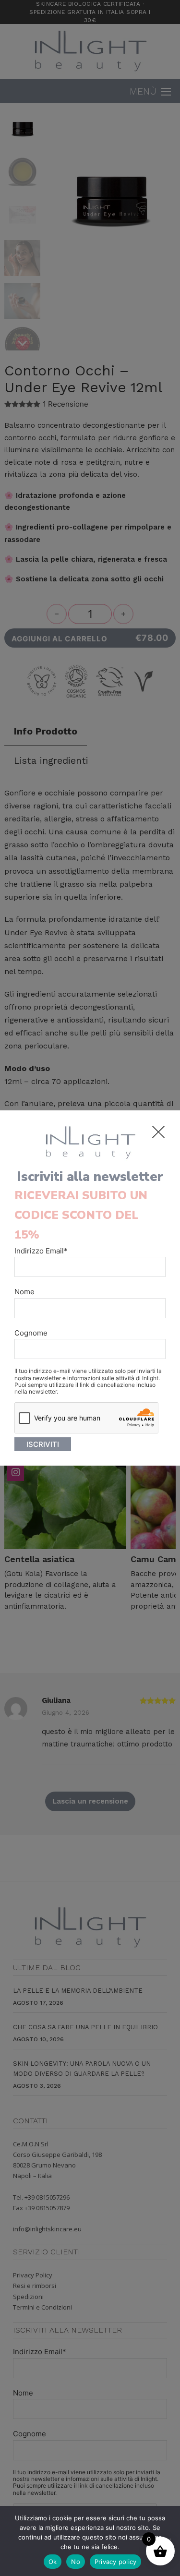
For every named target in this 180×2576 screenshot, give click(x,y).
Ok (53, 2562)
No (76, 2562)
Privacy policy (116, 2562)
